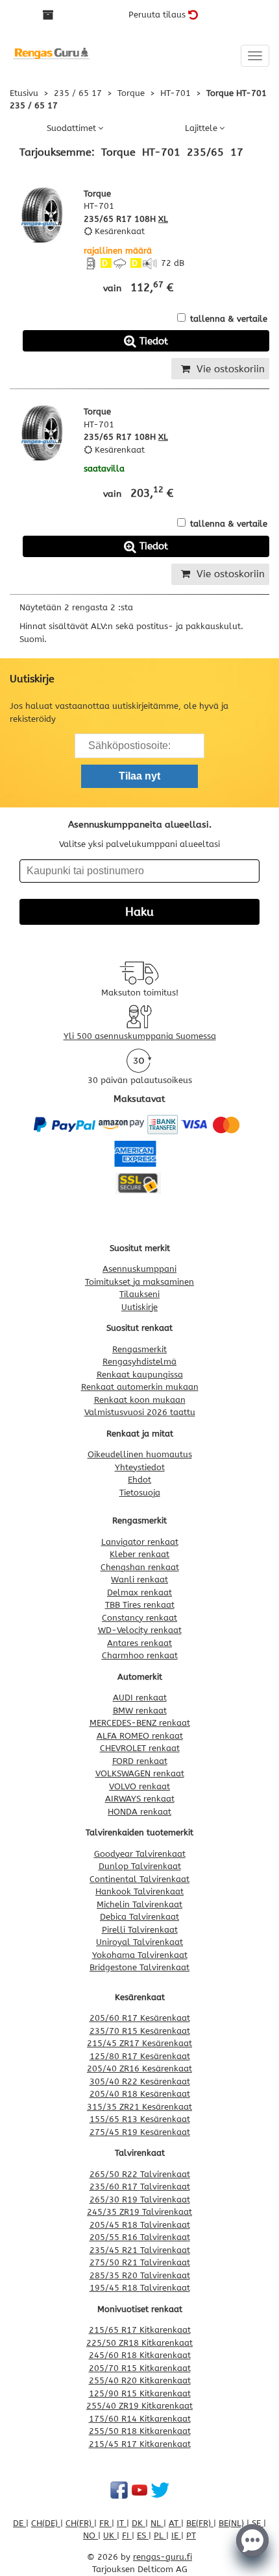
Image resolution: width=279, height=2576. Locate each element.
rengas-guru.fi (163, 2557)
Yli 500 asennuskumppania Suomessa (140, 1036)
